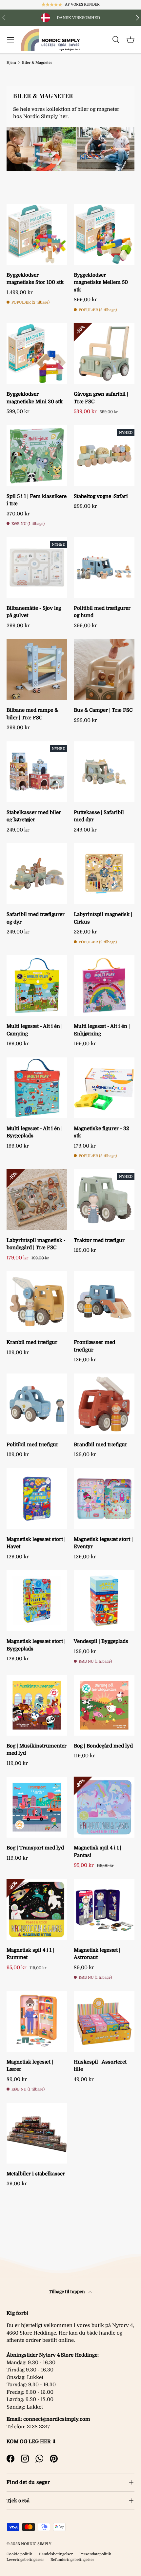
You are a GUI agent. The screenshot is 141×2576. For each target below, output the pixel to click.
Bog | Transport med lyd (35, 1848)
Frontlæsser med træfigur (94, 1346)
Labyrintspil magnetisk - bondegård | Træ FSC (36, 1244)
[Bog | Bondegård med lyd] (104, 1705)
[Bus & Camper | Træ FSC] (104, 669)
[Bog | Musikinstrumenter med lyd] (37, 1705)
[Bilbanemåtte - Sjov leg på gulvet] (37, 568)
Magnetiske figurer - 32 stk (101, 1132)
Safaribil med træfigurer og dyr (36, 918)
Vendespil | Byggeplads (101, 1641)
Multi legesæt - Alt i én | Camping (35, 1030)
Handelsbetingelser (56, 2554)
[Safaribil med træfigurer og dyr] (37, 874)
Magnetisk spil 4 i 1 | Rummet (30, 1954)
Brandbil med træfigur (101, 1445)
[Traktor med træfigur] (104, 1200)
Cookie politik (19, 2554)
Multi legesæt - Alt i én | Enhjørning (102, 1030)
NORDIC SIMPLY (36, 2544)
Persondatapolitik (95, 2554)
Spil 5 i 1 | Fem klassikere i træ (37, 500)
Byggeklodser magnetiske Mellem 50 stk (101, 282)
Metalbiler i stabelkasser (36, 2174)
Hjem (11, 63)
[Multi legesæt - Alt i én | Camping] (37, 986)
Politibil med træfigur (32, 1445)
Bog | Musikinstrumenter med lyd (37, 1750)
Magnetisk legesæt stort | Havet (36, 1543)
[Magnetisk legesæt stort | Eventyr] (104, 1499)
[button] (131, 40)
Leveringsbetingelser (25, 2560)
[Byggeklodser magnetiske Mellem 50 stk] (104, 234)
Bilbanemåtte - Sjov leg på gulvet (34, 612)
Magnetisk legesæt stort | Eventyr (103, 1543)
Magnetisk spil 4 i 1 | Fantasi (98, 1852)
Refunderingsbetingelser (72, 2560)
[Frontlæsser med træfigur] (104, 1302)
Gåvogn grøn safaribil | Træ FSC (101, 398)
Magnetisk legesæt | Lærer (30, 2066)
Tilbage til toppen (67, 2292)
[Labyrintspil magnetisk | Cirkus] (104, 874)
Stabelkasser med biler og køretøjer (34, 816)
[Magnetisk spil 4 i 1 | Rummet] (37, 1909)
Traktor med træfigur (99, 1240)
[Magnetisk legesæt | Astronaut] (104, 1909)
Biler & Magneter (37, 63)
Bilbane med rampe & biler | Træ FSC (32, 714)
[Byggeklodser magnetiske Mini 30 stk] (37, 353)
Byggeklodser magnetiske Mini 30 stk (35, 398)
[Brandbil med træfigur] (104, 1404)
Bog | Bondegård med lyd (103, 1746)
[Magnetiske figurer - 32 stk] (104, 1088)
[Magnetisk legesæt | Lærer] (37, 2021)
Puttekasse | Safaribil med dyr (99, 816)
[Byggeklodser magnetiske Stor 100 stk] (37, 234)
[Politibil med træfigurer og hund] (104, 568)
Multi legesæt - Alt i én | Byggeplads (35, 1132)
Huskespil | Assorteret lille (100, 2066)
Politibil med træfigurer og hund (102, 612)
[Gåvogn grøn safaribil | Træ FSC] (104, 353)
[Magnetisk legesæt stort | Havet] (37, 1499)
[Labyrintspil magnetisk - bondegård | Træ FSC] (37, 1200)
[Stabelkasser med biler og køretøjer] (37, 772)
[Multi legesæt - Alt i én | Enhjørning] (104, 986)
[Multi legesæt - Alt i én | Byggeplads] (37, 1088)
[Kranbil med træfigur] (37, 1302)
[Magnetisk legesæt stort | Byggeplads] (37, 1601)
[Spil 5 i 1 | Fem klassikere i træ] (37, 456)
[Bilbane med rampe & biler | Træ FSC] (37, 669)
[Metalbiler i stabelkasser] (37, 2133)
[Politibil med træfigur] (37, 1404)
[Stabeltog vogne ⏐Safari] (104, 456)
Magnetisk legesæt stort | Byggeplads (36, 1645)
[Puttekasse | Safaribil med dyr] (104, 772)
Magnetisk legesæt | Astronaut (97, 1954)
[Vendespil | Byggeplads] (104, 1601)
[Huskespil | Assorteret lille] (104, 2021)
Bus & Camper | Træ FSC (103, 710)
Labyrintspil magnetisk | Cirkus (103, 918)
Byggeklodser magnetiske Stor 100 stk (35, 279)
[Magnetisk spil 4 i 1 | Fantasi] (104, 1807)
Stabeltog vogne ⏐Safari (101, 496)
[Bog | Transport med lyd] (37, 1807)
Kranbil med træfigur (32, 1342)
